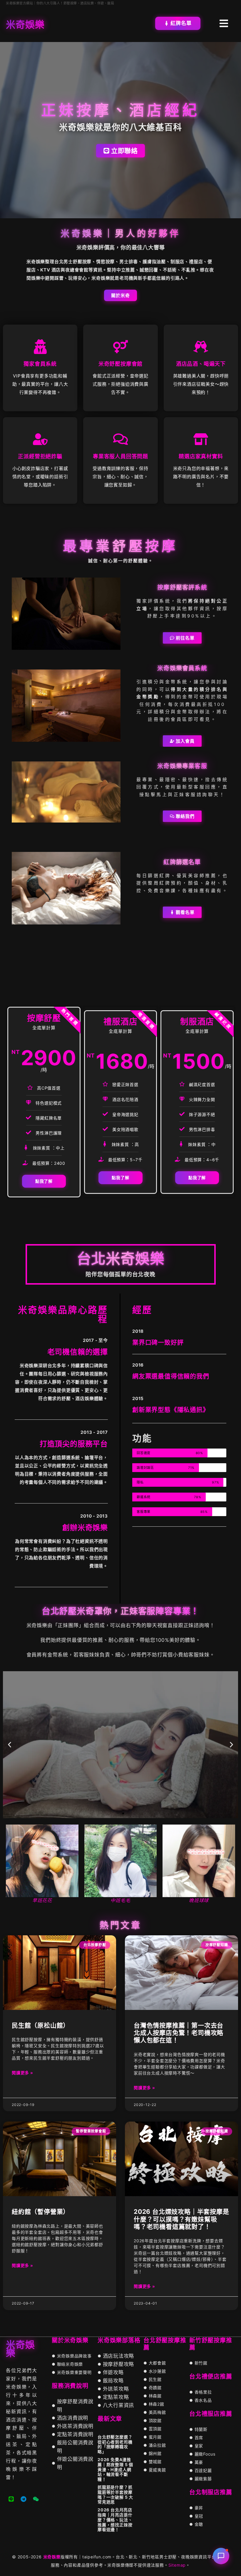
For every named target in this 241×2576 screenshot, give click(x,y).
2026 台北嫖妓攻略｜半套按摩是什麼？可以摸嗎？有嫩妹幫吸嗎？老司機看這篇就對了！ (181, 2219)
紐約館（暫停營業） (41, 2212)
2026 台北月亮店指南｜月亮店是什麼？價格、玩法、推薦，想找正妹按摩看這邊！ (115, 2520)
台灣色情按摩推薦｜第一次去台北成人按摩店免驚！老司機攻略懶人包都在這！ (179, 2033)
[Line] (11, 2499)
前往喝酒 (120, 1765)
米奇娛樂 (52, 2557)
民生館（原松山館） (41, 2025)
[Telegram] (24, 2499)
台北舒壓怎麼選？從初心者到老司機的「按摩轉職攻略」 (115, 2444)
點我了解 (44, 1181)
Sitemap (177, 2565)
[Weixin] (36, 2499)
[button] (10, 1745)
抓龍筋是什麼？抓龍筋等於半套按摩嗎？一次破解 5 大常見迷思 (115, 2494)
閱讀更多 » (22, 2073)
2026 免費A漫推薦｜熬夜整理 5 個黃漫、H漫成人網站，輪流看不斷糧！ (115, 2469)
